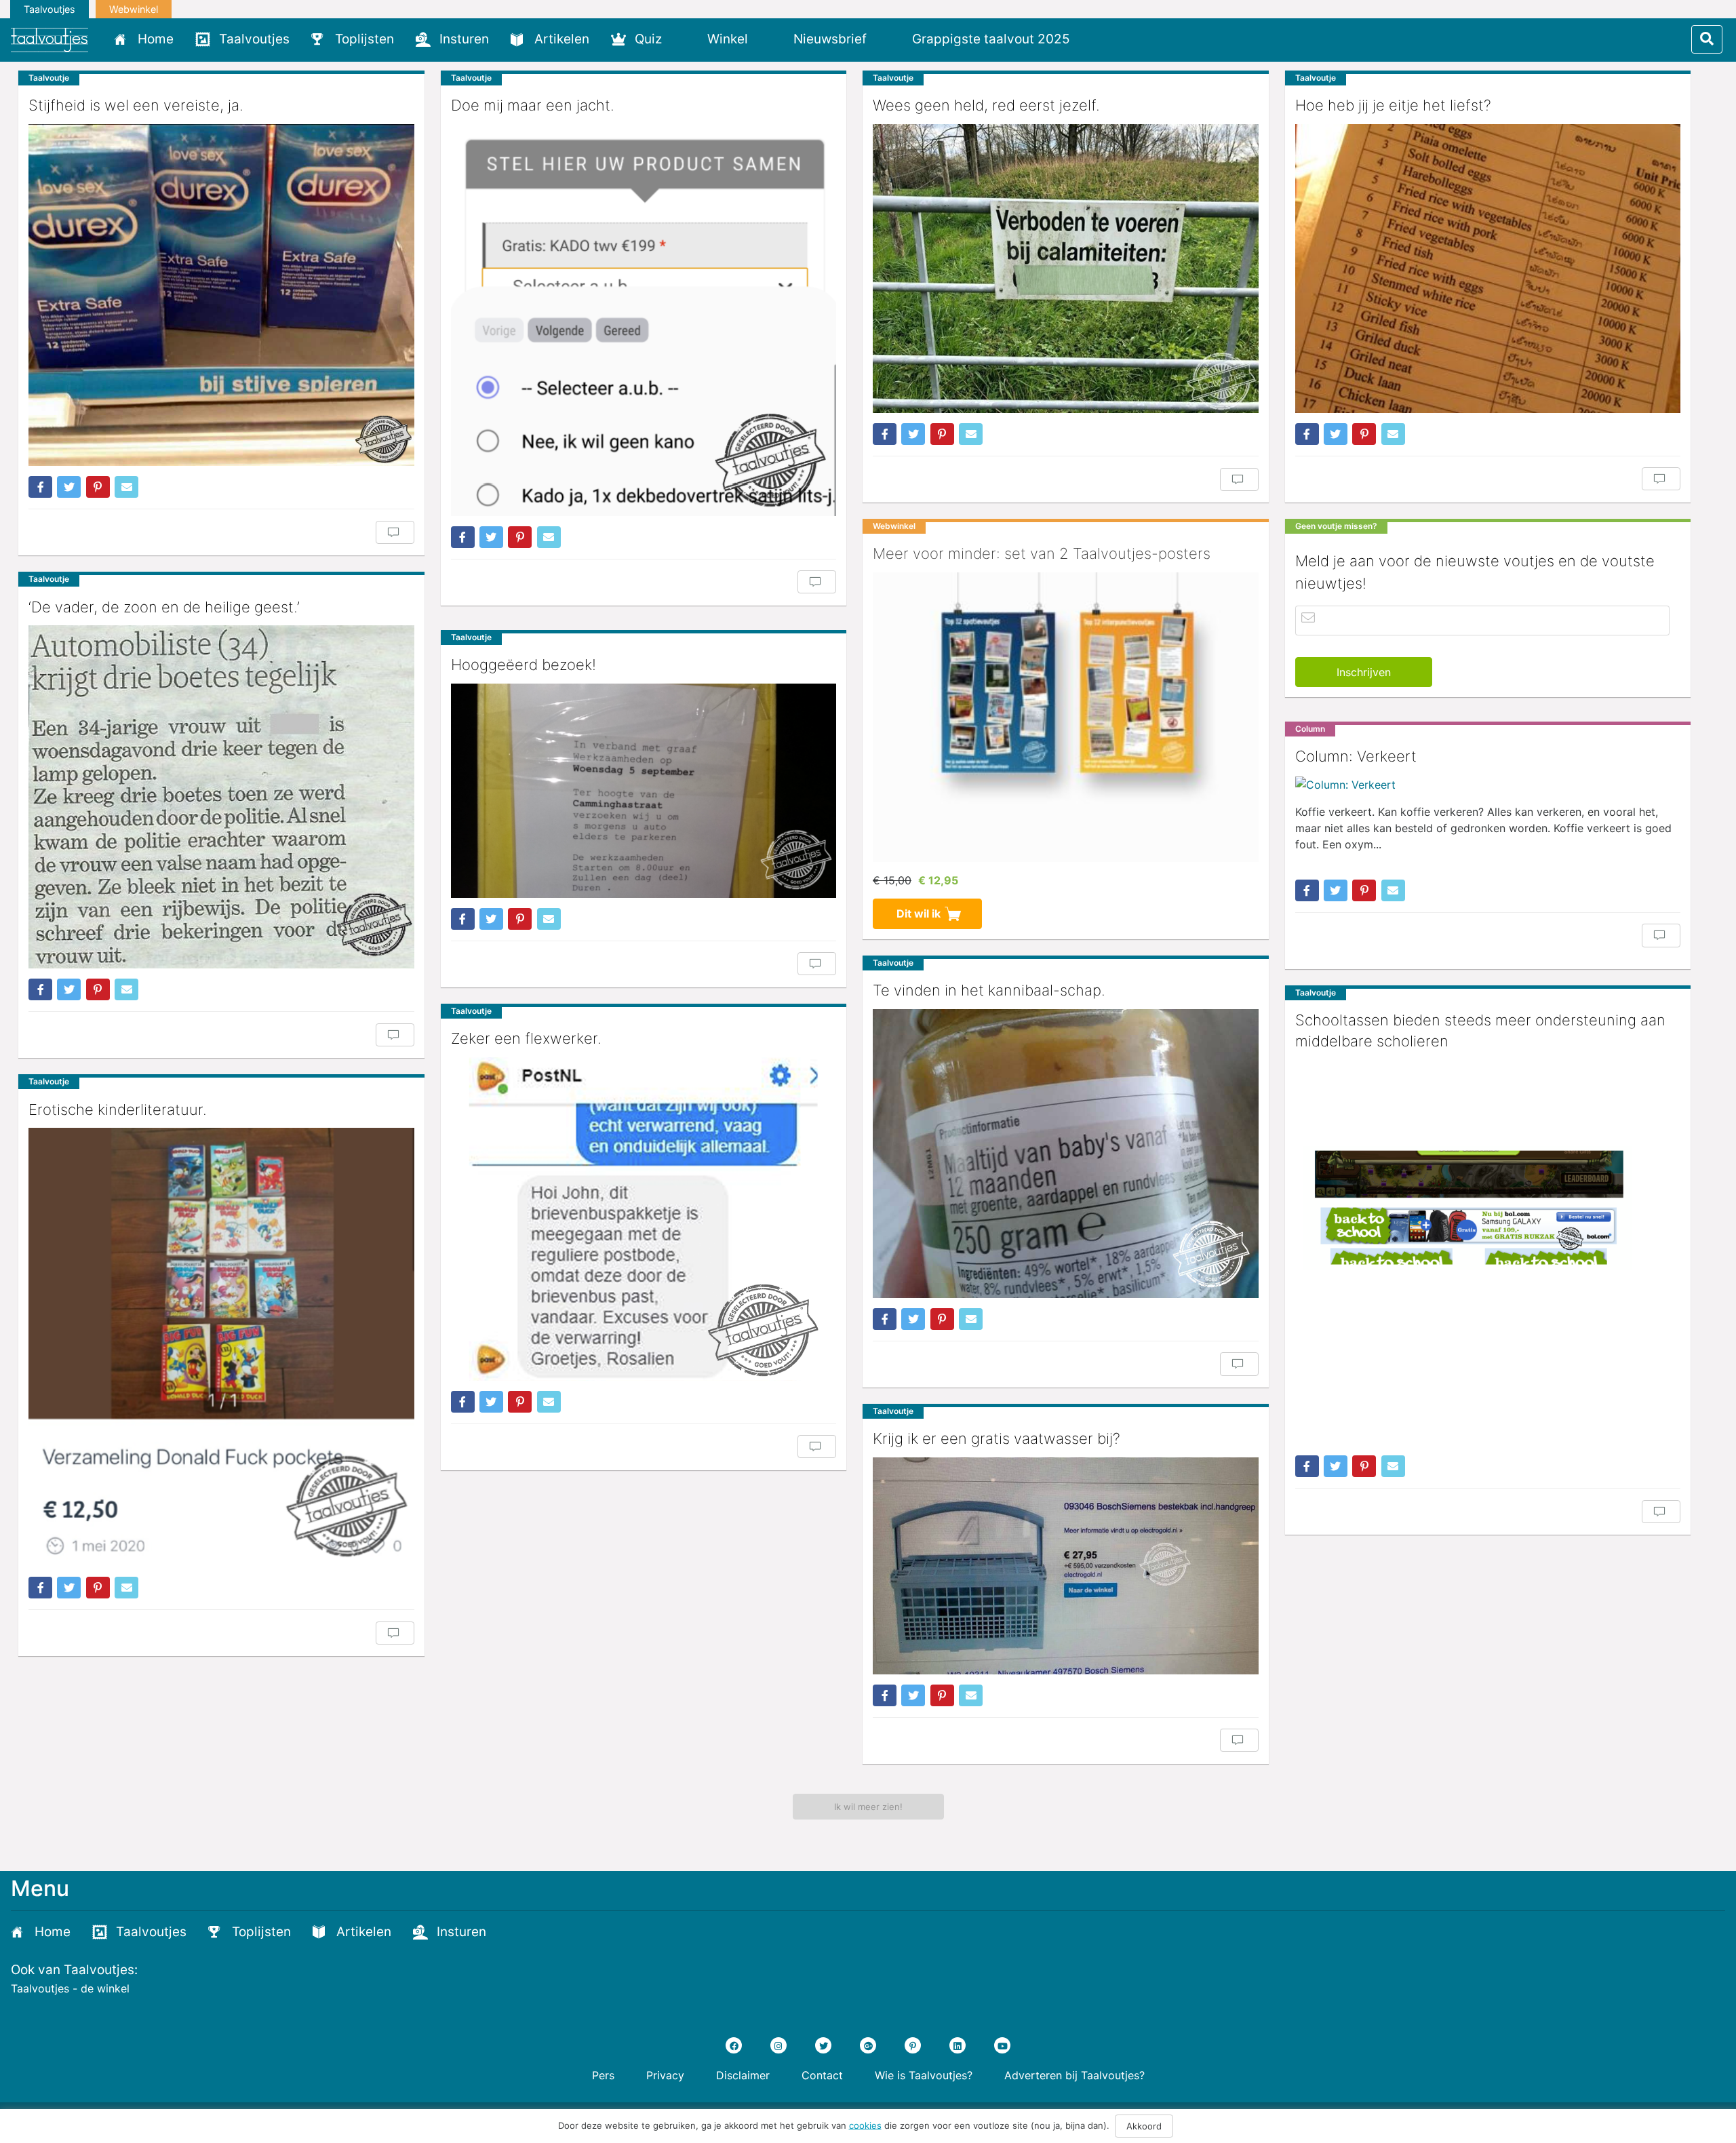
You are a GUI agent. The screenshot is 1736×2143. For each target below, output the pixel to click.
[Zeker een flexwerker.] (644, 1219)
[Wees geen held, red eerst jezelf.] (1066, 269)
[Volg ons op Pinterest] (913, 2045)
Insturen (464, 39)
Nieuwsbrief (830, 39)
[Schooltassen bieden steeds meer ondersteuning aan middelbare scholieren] (1488, 1253)
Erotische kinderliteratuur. (118, 1109)
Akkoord (1144, 2126)
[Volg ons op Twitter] (823, 2045)
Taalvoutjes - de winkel (70, 1988)
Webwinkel (134, 9)
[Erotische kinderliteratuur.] (221, 1347)
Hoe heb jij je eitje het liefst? (1393, 105)
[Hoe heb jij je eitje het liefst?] (1488, 269)
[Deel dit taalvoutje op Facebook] (40, 487)
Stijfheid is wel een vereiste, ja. (136, 105)
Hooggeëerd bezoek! (524, 665)
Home (156, 39)
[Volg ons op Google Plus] (868, 2045)
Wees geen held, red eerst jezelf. (986, 105)
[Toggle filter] (1707, 39)
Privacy (665, 2075)
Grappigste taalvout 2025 (991, 39)
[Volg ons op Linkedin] (958, 2045)
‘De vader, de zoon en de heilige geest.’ (164, 607)
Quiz (648, 39)
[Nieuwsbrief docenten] (1104, 39)
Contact (822, 2075)
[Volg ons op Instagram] (778, 2045)
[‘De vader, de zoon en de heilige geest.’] (221, 797)
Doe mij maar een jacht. (533, 105)
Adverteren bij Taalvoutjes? (1074, 2075)
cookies (865, 2125)
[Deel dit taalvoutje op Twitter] (69, 487)
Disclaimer (743, 2075)
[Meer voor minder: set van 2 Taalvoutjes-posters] (1066, 717)
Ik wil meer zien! (868, 1807)
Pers (603, 2075)
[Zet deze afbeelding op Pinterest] (98, 487)
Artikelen (562, 39)
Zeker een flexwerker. (526, 1038)
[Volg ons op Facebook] (734, 2045)
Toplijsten (364, 39)
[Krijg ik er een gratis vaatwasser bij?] (1066, 1566)
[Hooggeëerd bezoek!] (644, 791)
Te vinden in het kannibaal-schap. (989, 990)
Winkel (728, 39)
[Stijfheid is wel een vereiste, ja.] (221, 295)
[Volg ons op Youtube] (1002, 2045)
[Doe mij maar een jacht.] (644, 320)
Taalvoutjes (50, 9)
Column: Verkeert (1356, 756)
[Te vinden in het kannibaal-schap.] (1066, 1154)
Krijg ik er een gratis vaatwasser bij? (997, 1438)
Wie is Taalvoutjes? (924, 2075)
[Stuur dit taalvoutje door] (126, 487)
